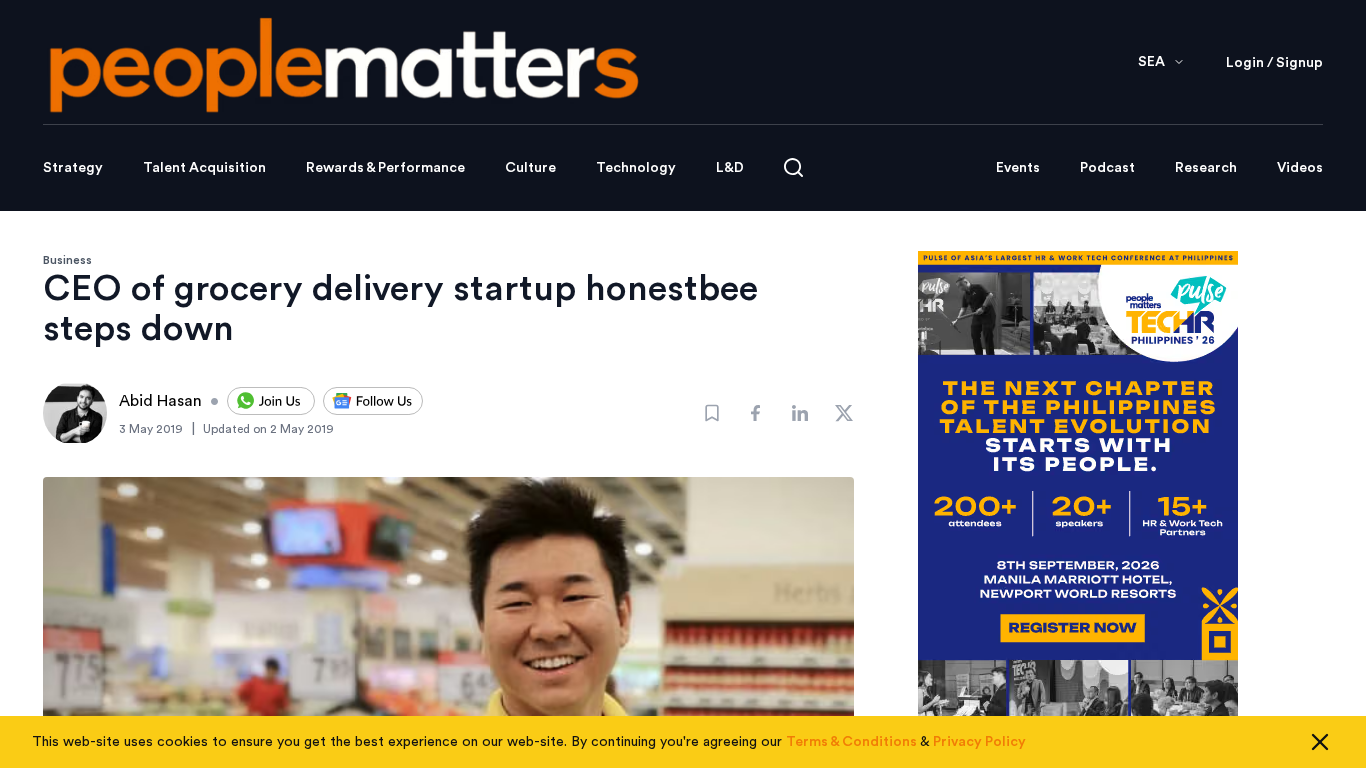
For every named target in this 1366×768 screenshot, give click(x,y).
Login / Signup (1274, 63)
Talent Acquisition (204, 168)
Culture (530, 168)
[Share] (756, 413)
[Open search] (793, 167)
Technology (636, 168)
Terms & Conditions (851, 742)
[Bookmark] (712, 413)
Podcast (1107, 168)
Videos (1300, 168)
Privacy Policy (979, 742)
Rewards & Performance (385, 168)
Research (1206, 168)
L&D (730, 168)
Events (1018, 168)
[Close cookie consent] (1320, 742)
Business (67, 260)
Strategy (73, 168)
